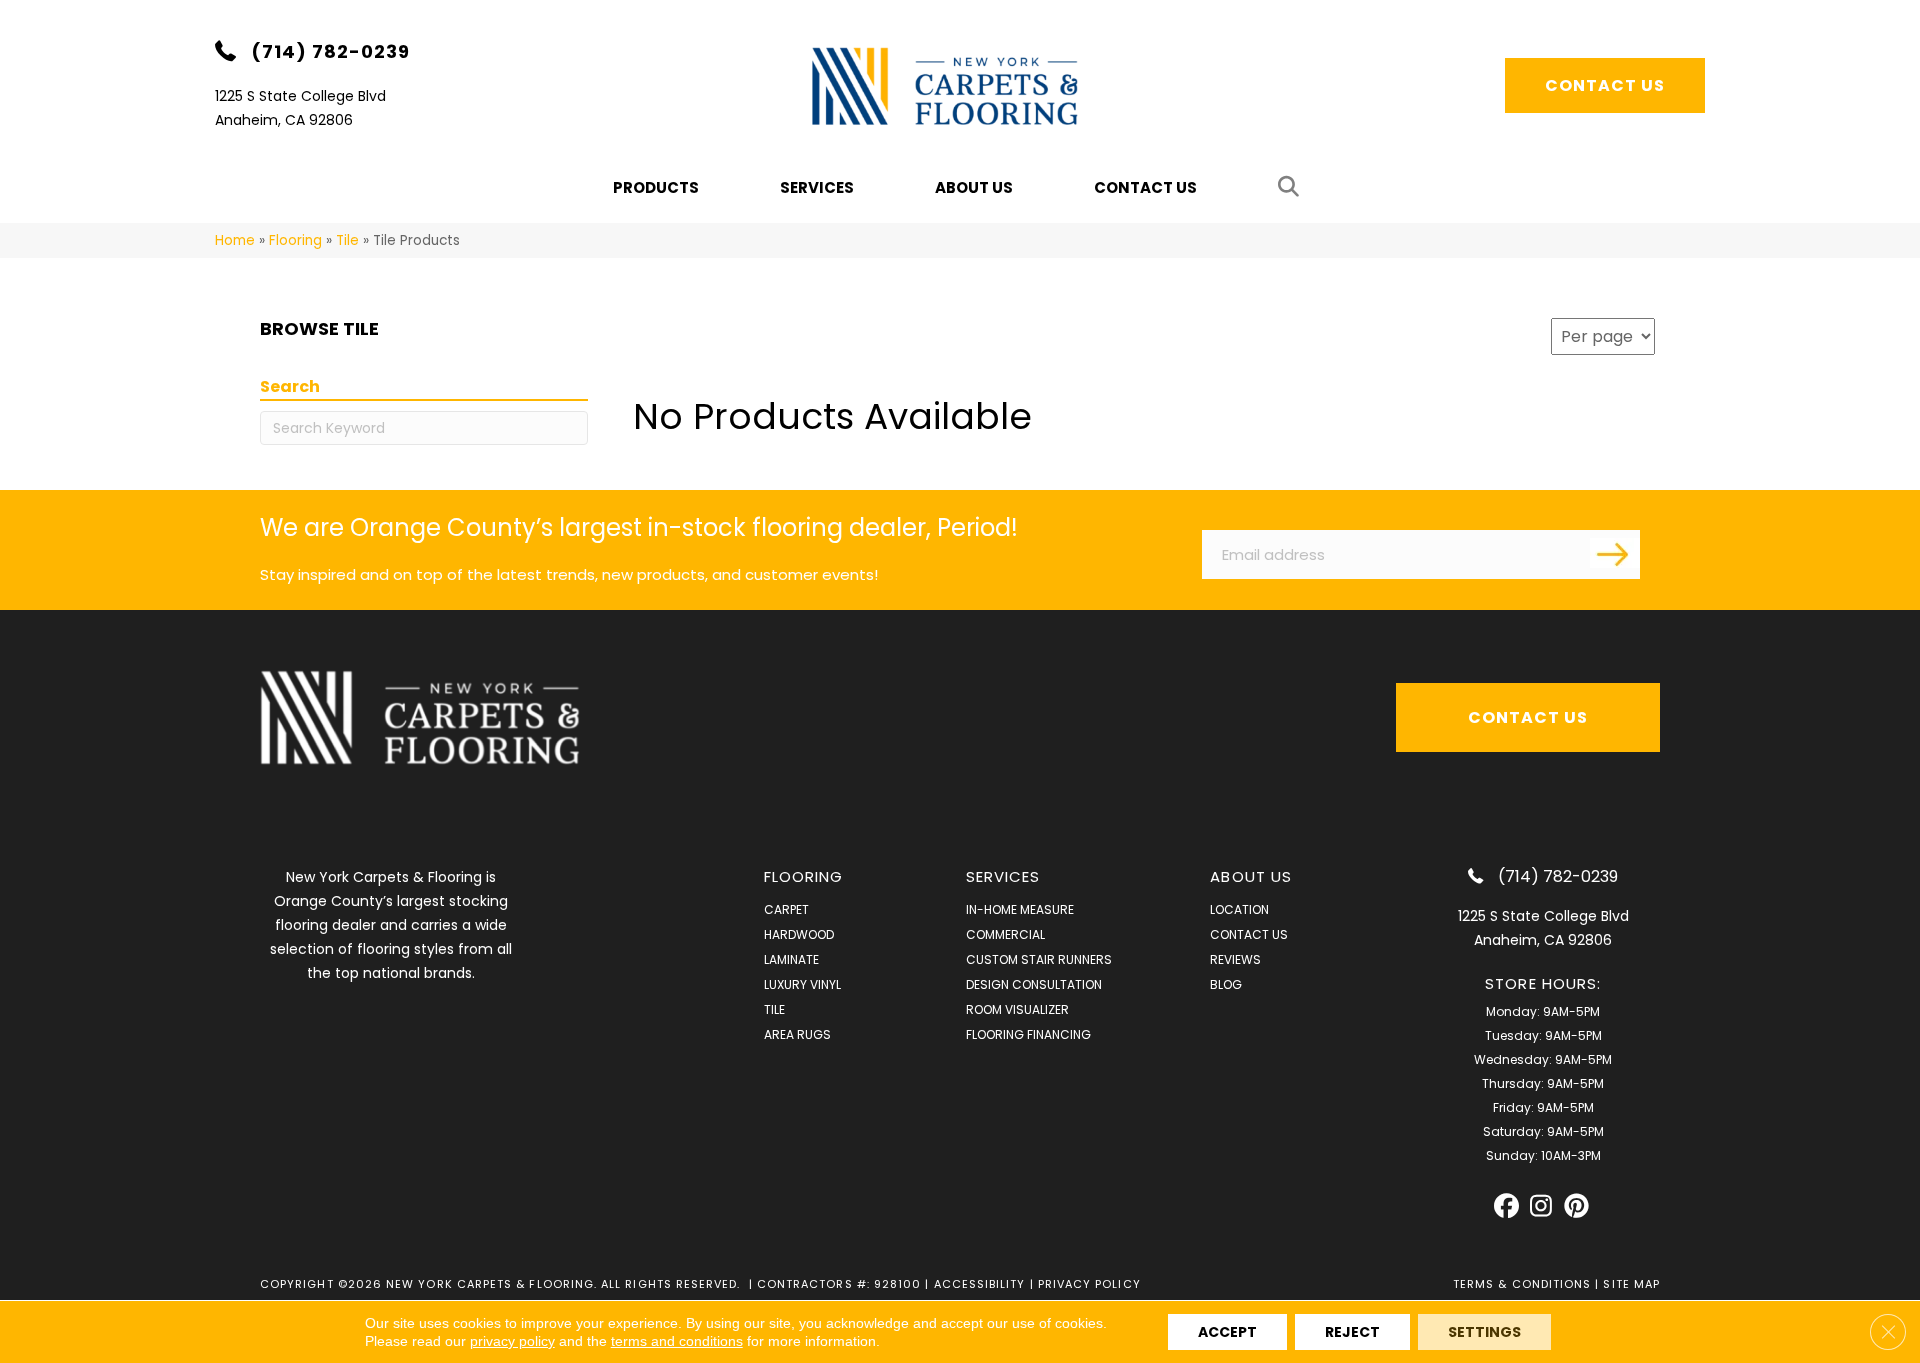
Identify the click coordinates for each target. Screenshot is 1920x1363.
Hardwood (799, 934)
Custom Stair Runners (1039, 959)
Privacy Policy (1089, 1284)
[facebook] (1506, 1206)
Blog (1226, 984)
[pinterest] (1576, 1206)
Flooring (295, 240)
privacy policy (512, 1341)
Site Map (1631, 1284)
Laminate (791, 959)
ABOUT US (1251, 876)
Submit (1615, 553)
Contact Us (1145, 187)
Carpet (786, 909)
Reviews (1235, 959)
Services (817, 187)
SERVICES (1003, 876)
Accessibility (980, 1284)
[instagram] (1541, 1206)
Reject (1352, 1332)
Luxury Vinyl (802, 984)
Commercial (1005, 934)
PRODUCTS (656, 187)
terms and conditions (677, 1341)
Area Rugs (797, 1034)
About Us (974, 187)
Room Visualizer (1017, 1009)
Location (1239, 909)
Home (235, 240)
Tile (347, 240)
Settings (1484, 1332)
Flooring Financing (1028, 1034)
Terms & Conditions (1522, 1284)
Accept (1227, 1332)
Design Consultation (1034, 984)
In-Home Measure (1020, 909)
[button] (1292, 187)
